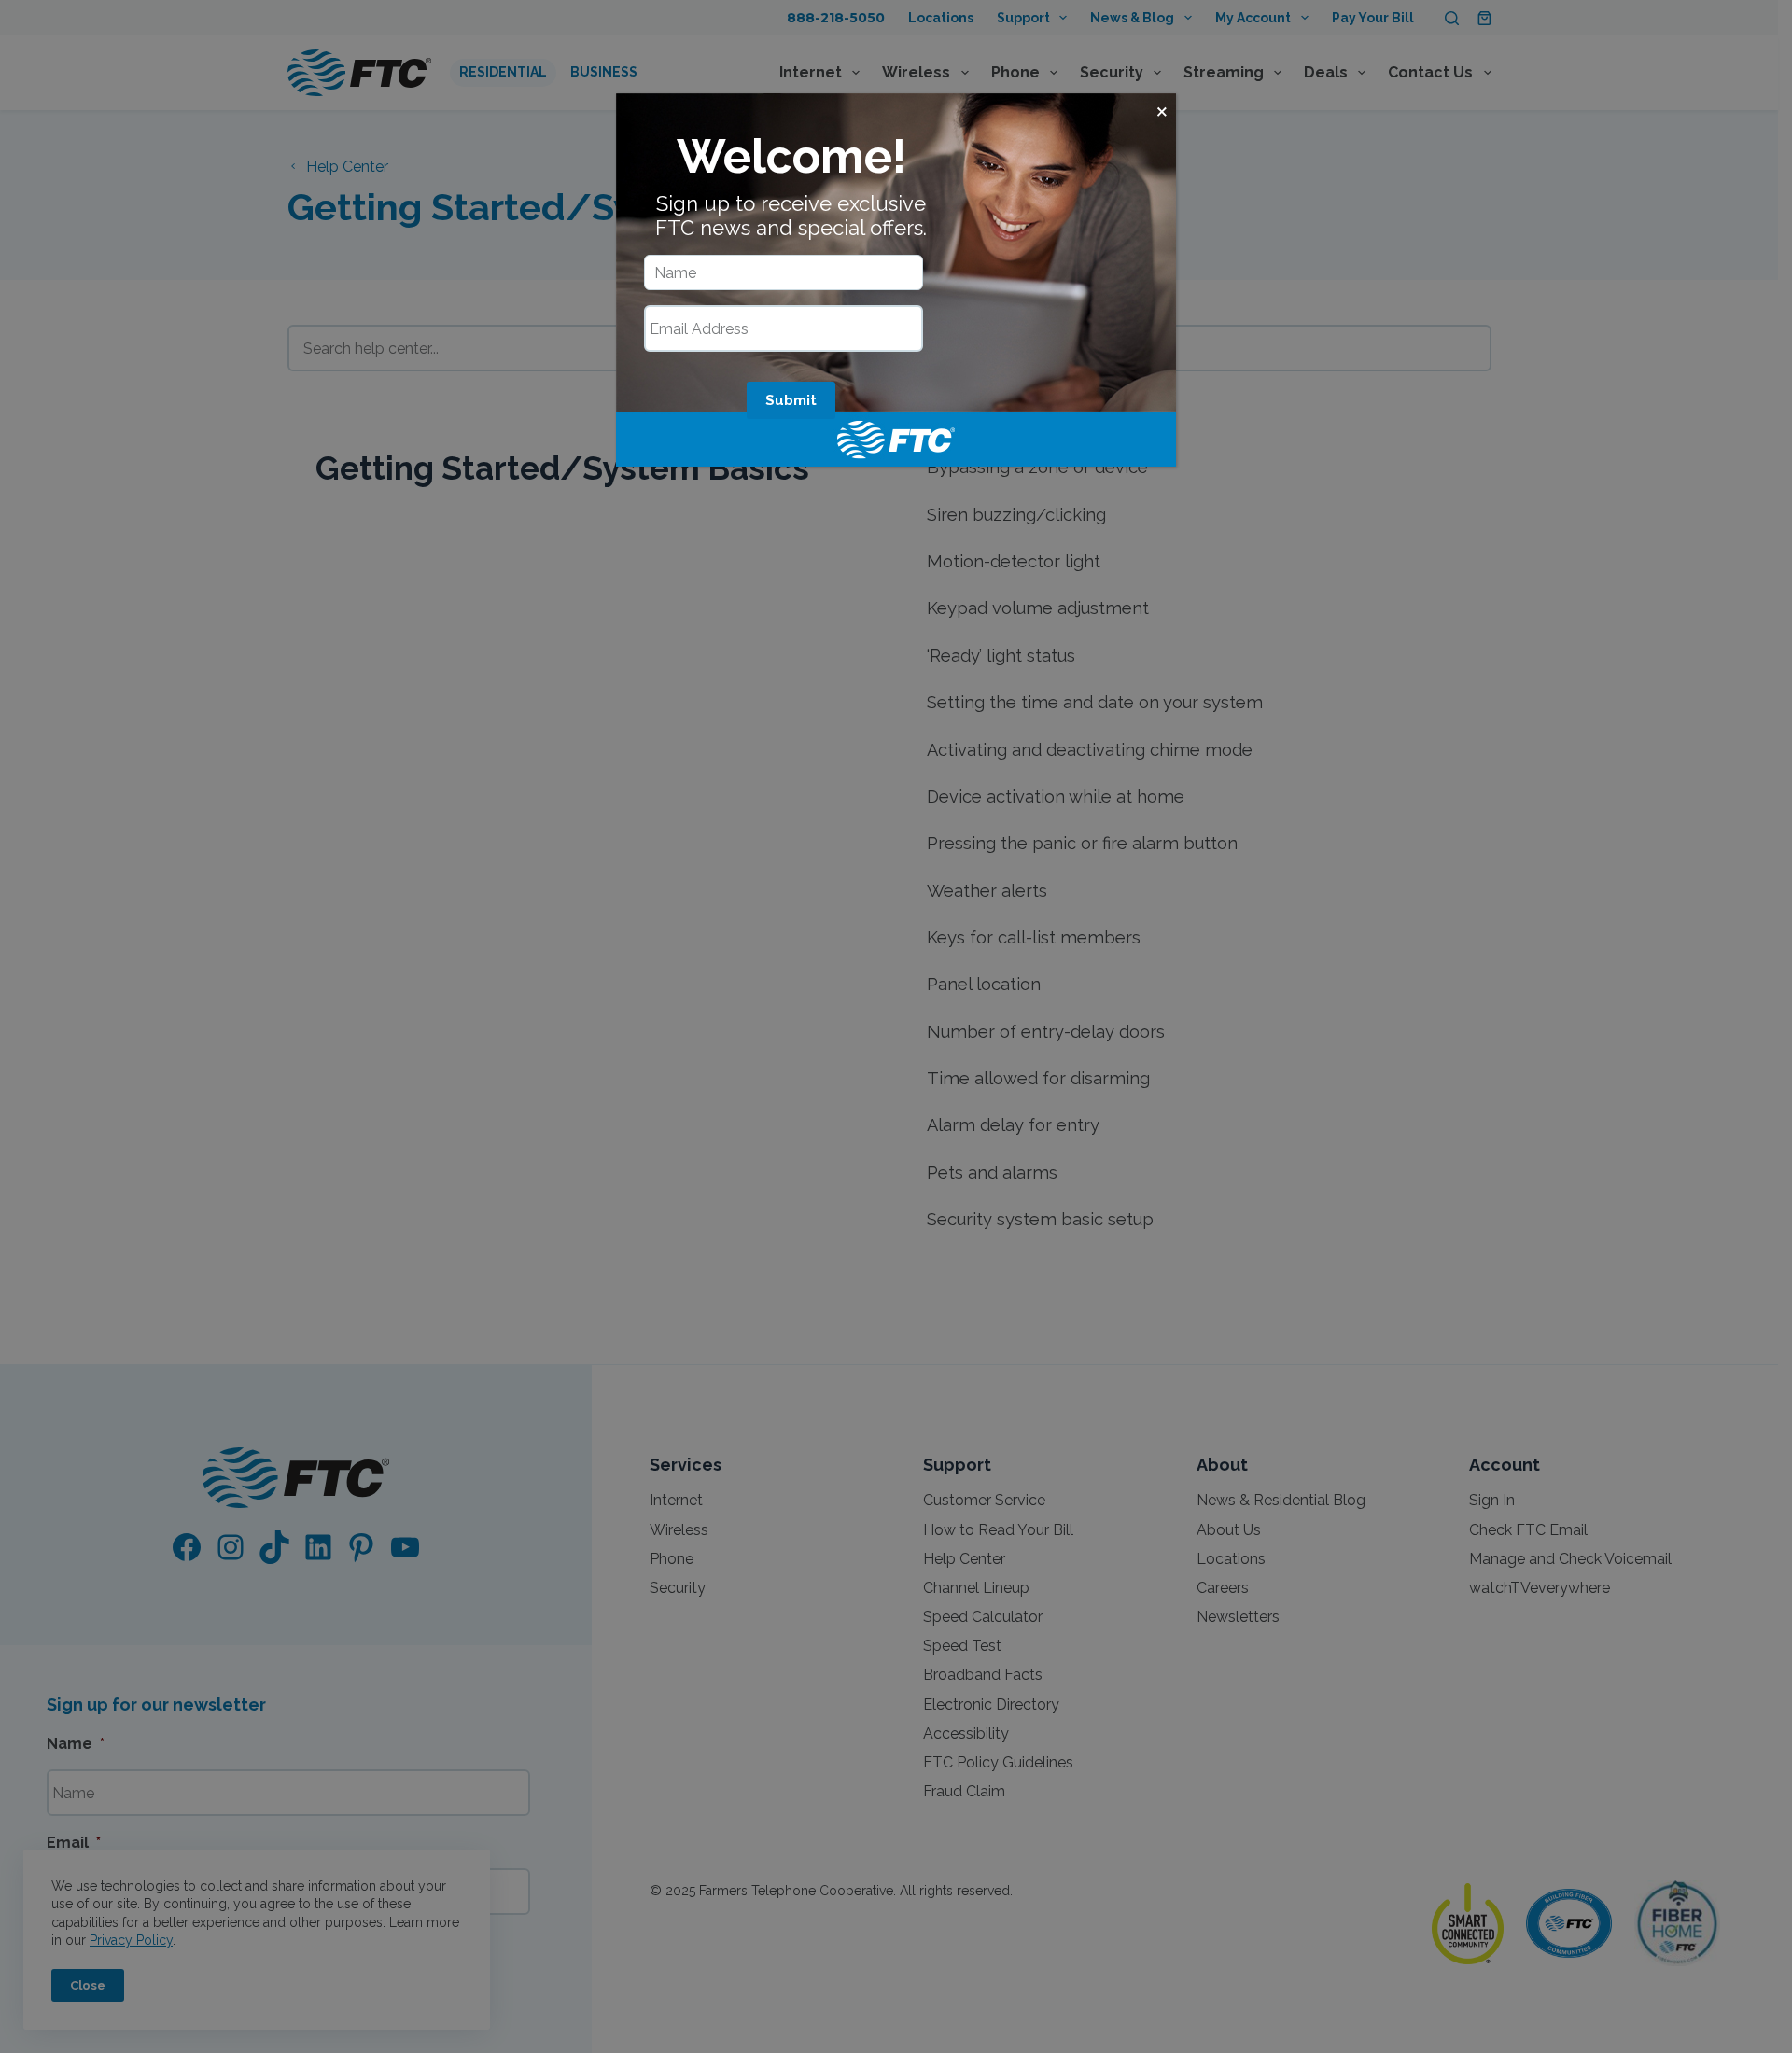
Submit (791, 400)
